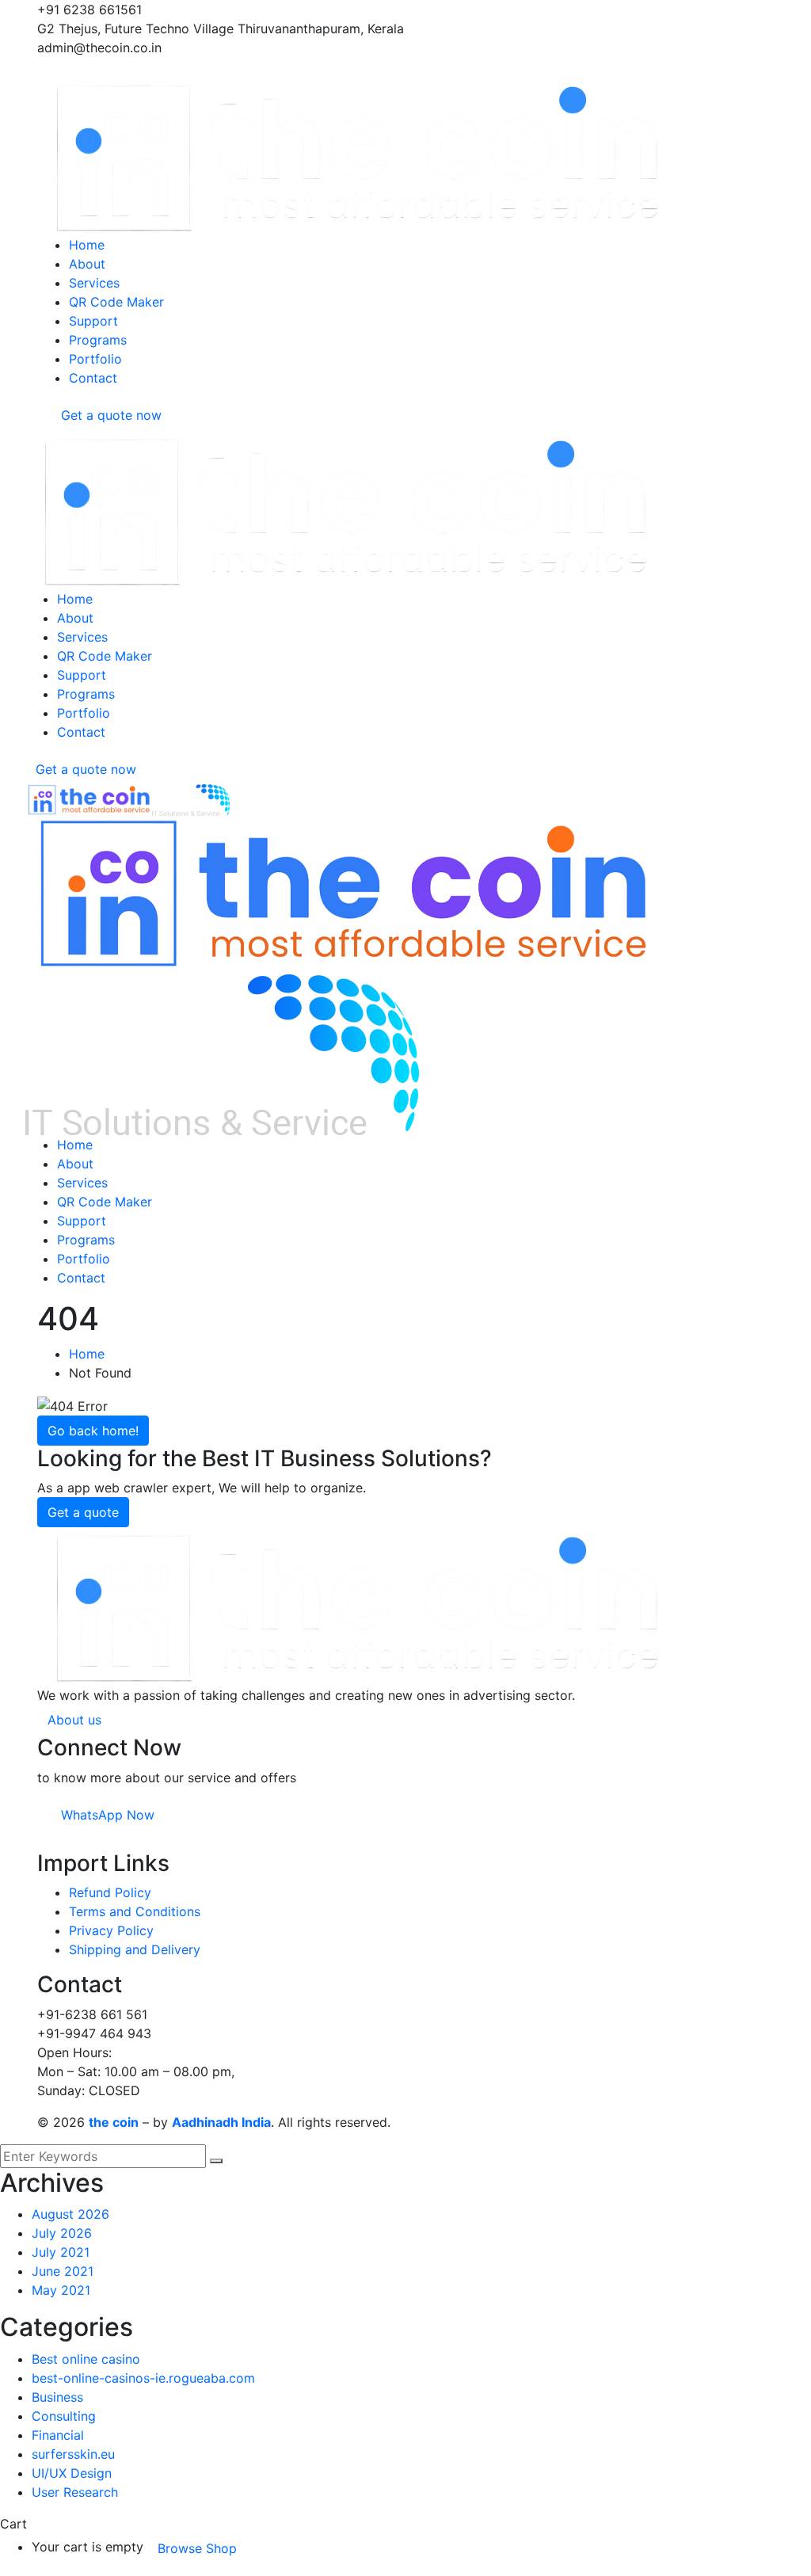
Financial (58, 2435)
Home (87, 1354)
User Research (75, 2492)
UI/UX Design (72, 2473)
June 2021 (63, 2271)
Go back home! (93, 1431)
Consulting (64, 2416)
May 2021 (61, 2290)
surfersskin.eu (73, 2454)
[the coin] (89, 798)
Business (57, 2397)
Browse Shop (197, 2548)
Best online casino (86, 2359)
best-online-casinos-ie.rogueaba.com (143, 2378)
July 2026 (62, 2233)
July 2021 (61, 2252)
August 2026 (70, 2214)
